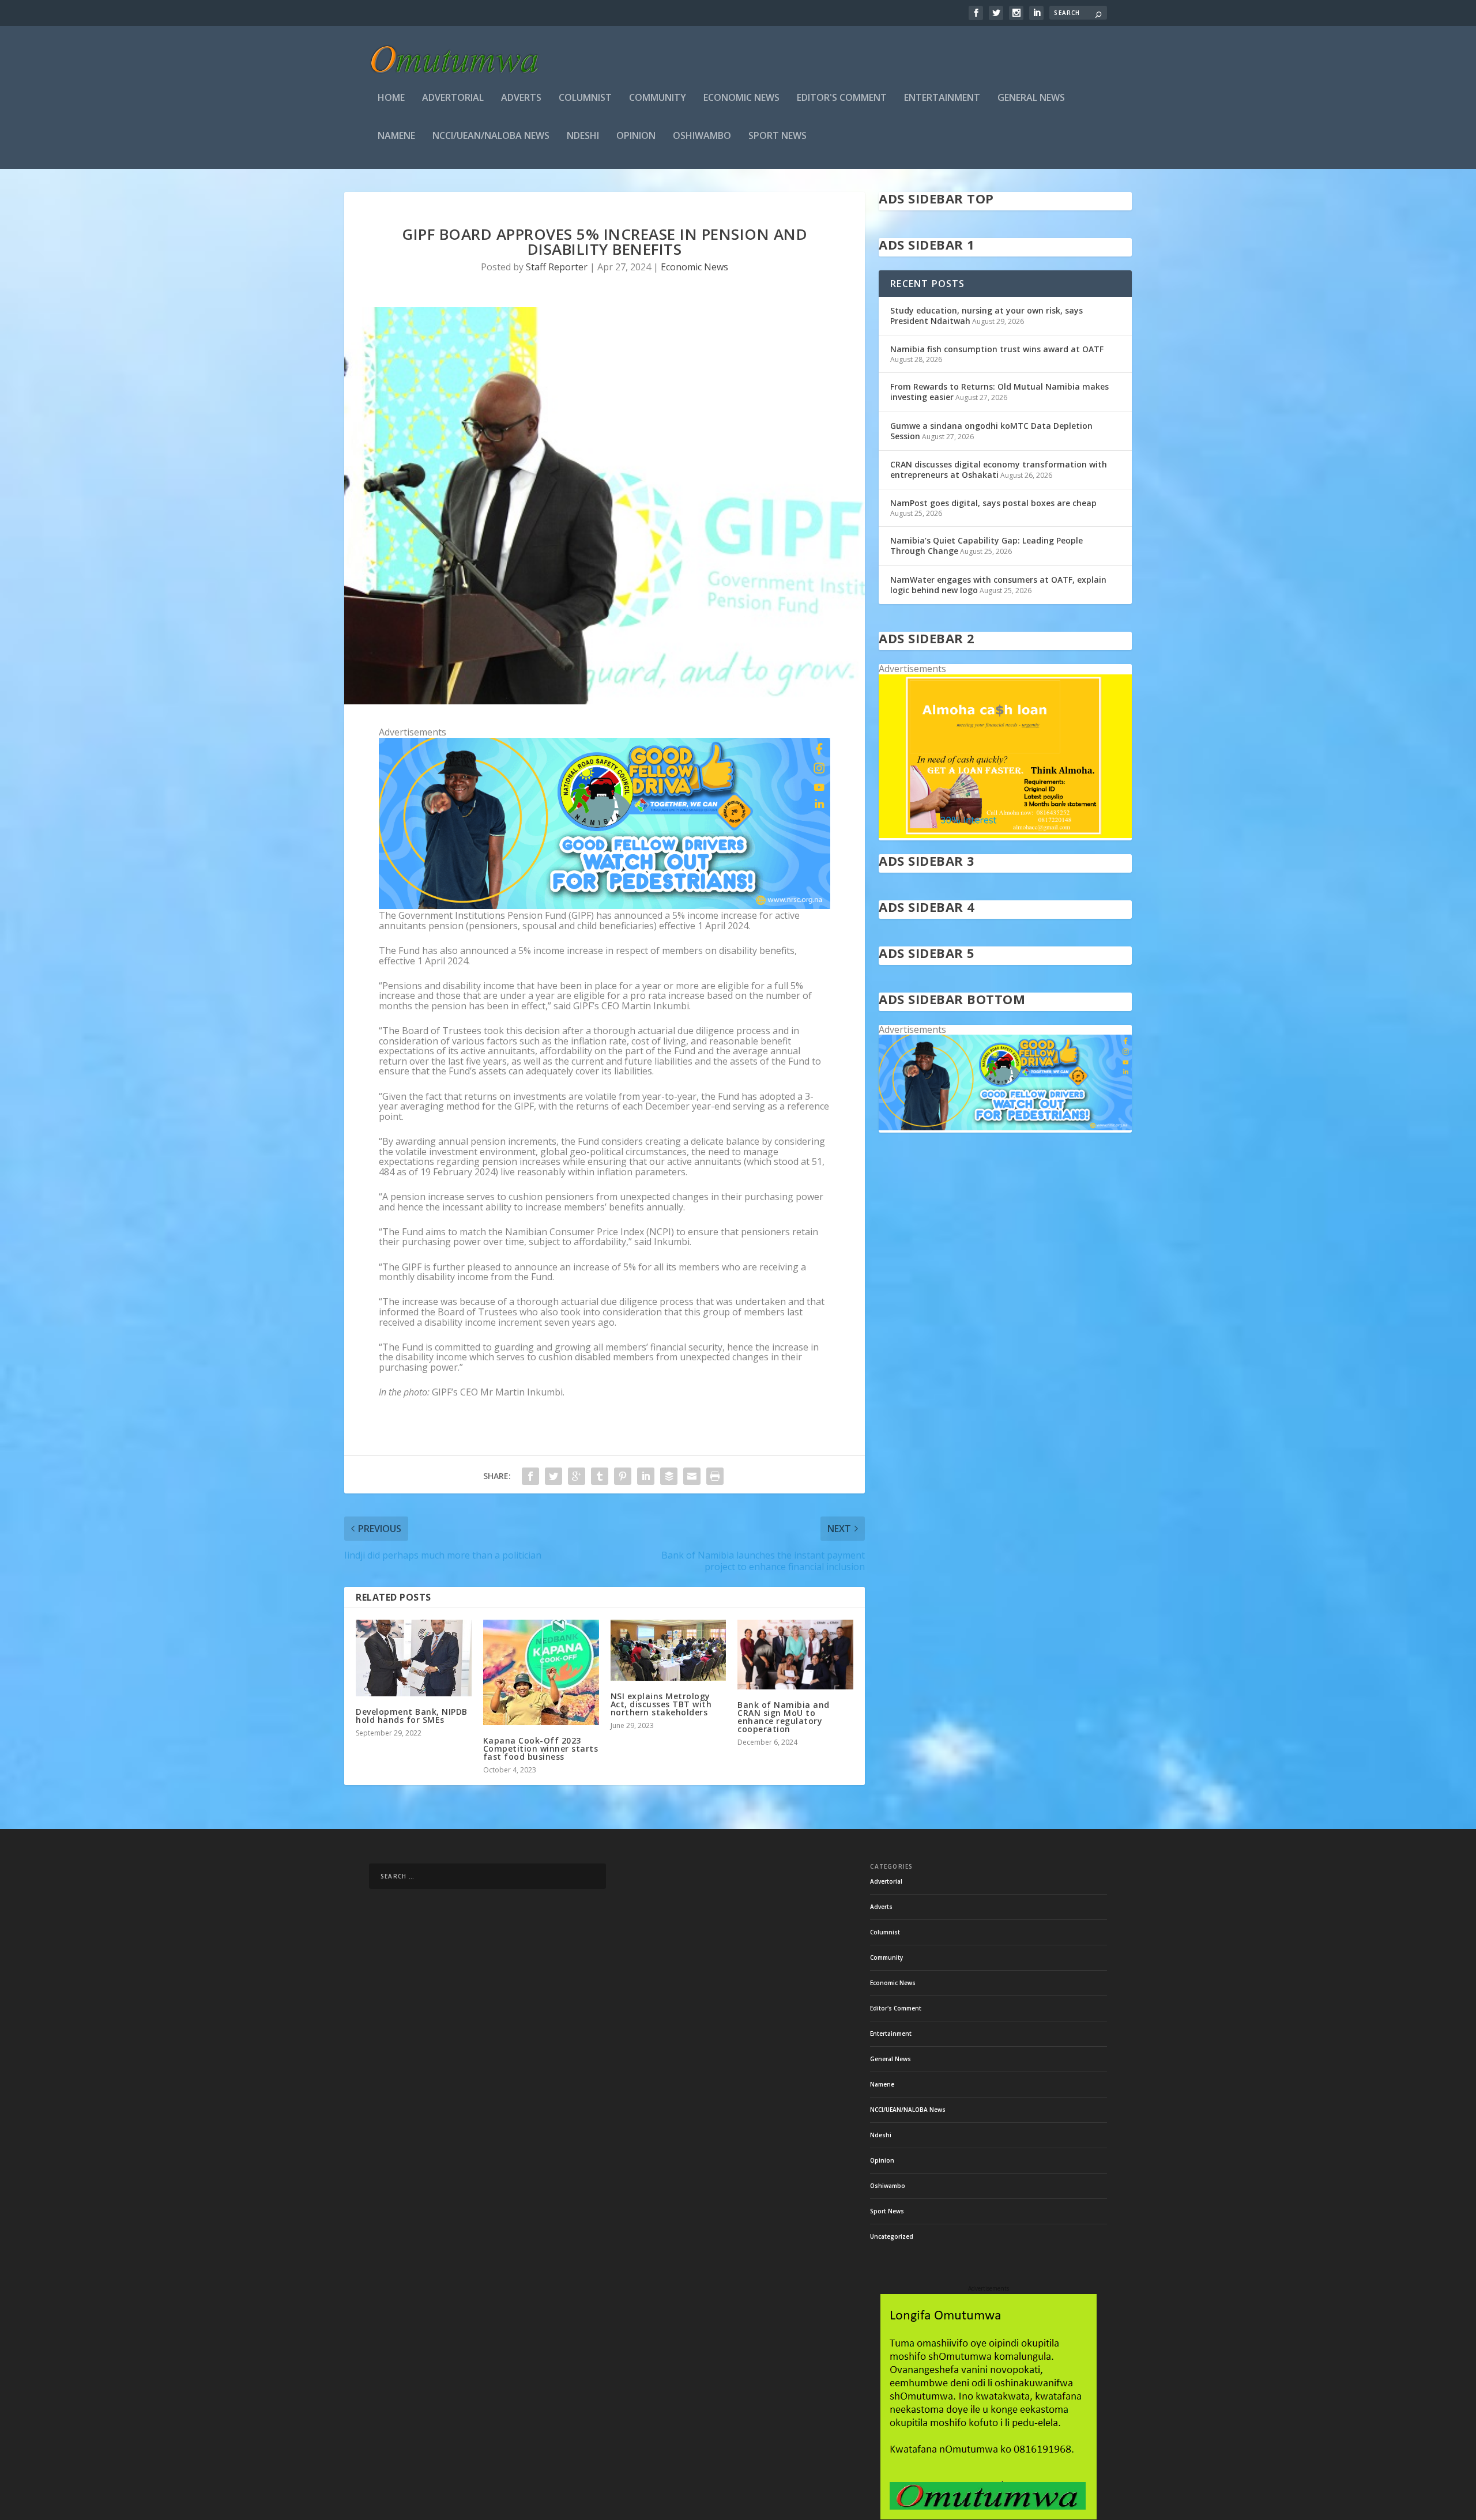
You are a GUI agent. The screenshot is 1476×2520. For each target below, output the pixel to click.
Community (658, 98)
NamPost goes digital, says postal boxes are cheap (993, 503)
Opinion (636, 136)
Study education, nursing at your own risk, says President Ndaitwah (986, 316)
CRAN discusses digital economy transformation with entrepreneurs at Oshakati (999, 469)
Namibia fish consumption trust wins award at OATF (997, 349)
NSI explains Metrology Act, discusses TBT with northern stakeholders (661, 1704)
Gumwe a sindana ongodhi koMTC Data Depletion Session (991, 431)
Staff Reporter (557, 267)
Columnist (585, 98)
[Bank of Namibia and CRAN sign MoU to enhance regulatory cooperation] (795, 1654)
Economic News (741, 98)
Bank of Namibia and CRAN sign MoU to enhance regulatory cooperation (784, 1717)
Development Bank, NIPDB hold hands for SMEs (412, 1716)
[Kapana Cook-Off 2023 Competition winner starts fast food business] (541, 1672)
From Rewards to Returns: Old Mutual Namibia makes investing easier (999, 392)
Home (391, 98)
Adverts (521, 98)
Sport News (777, 136)
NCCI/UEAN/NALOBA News (491, 136)
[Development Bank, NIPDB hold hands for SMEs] (414, 1658)
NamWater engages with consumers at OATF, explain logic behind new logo (998, 585)
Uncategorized (892, 2236)
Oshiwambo (702, 136)
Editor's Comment (842, 98)
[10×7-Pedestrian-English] (605, 906)
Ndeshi (583, 136)
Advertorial (453, 98)
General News (1031, 98)
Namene (396, 136)
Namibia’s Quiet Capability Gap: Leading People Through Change (986, 546)
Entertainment (942, 98)
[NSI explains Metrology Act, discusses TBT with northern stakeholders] (669, 1650)
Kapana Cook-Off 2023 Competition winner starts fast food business (541, 1748)
